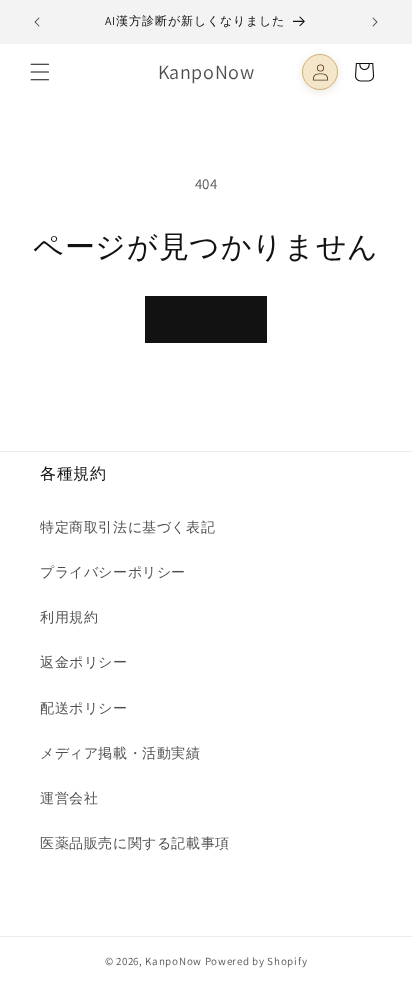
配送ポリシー (84, 708)
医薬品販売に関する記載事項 (135, 843)
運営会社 (69, 798)
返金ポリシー (84, 662)
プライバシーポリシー (113, 572)
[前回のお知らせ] (37, 22)
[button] (40, 72)
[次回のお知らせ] (375, 22)
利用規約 (69, 617)
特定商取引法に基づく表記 (127, 527)
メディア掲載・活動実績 (120, 753)
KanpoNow (173, 961)
